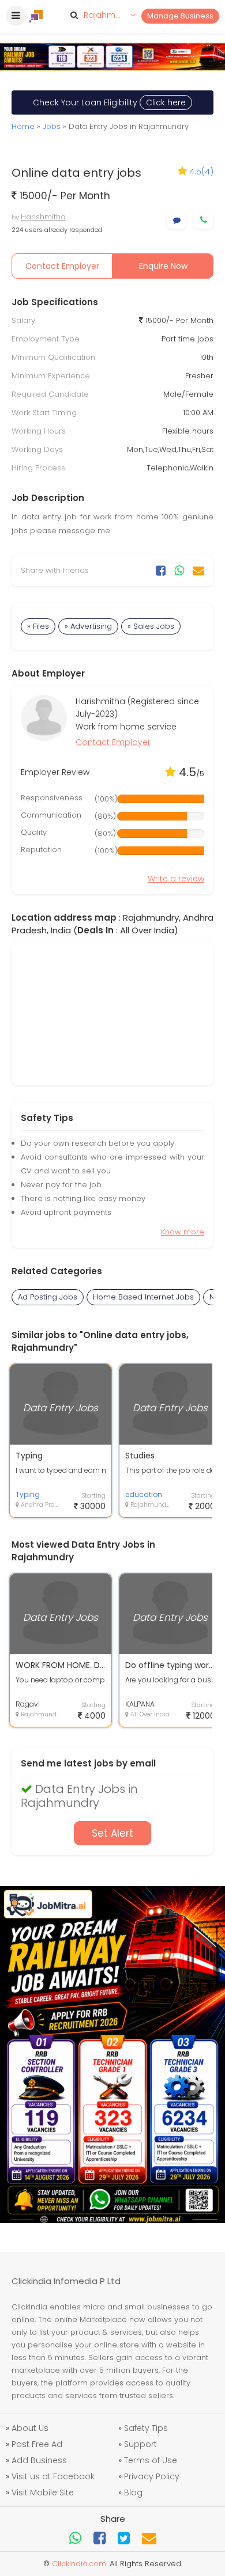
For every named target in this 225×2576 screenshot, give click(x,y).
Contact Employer (62, 266)
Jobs (52, 126)
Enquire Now (163, 266)
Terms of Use (151, 2460)
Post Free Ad (37, 2444)
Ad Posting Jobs (48, 1297)
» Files (38, 626)
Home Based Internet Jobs (143, 1297)
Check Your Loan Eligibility (109, 102)
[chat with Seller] (177, 220)
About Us (30, 2428)
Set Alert (112, 1833)
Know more (183, 1232)
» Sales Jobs (151, 626)
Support (140, 2444)
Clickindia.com (79, 2564)
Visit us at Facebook (53, 2476)
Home (23, 126)
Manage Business (180, 16)
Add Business (39, 2460)
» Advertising (88, 626)
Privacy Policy (152, 2476)
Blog (133, 2493)
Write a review (176, 879)
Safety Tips (146, 2428)
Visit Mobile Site (43, 2493)
